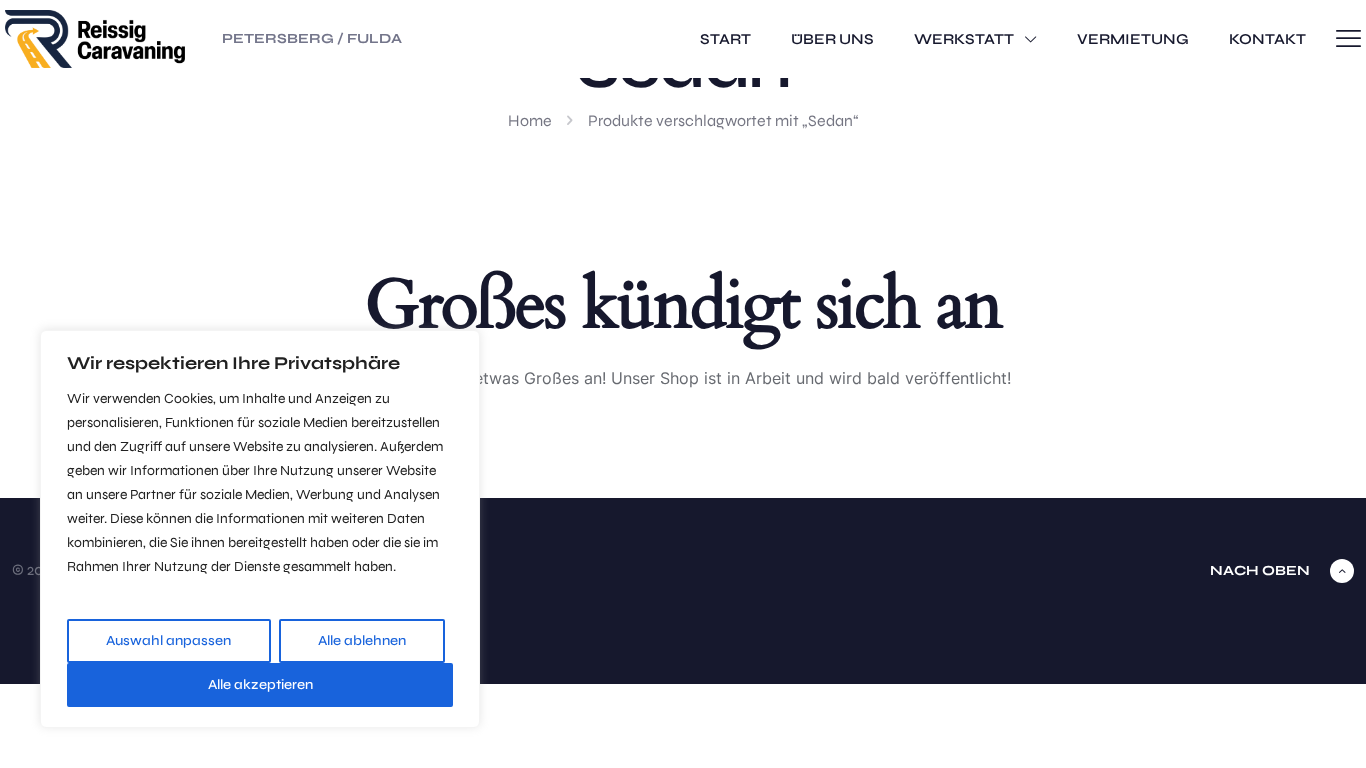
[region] (260, 529)
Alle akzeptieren (260, 684)
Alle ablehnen (362, 640)
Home (530, 120)
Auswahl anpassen (168, 640)
